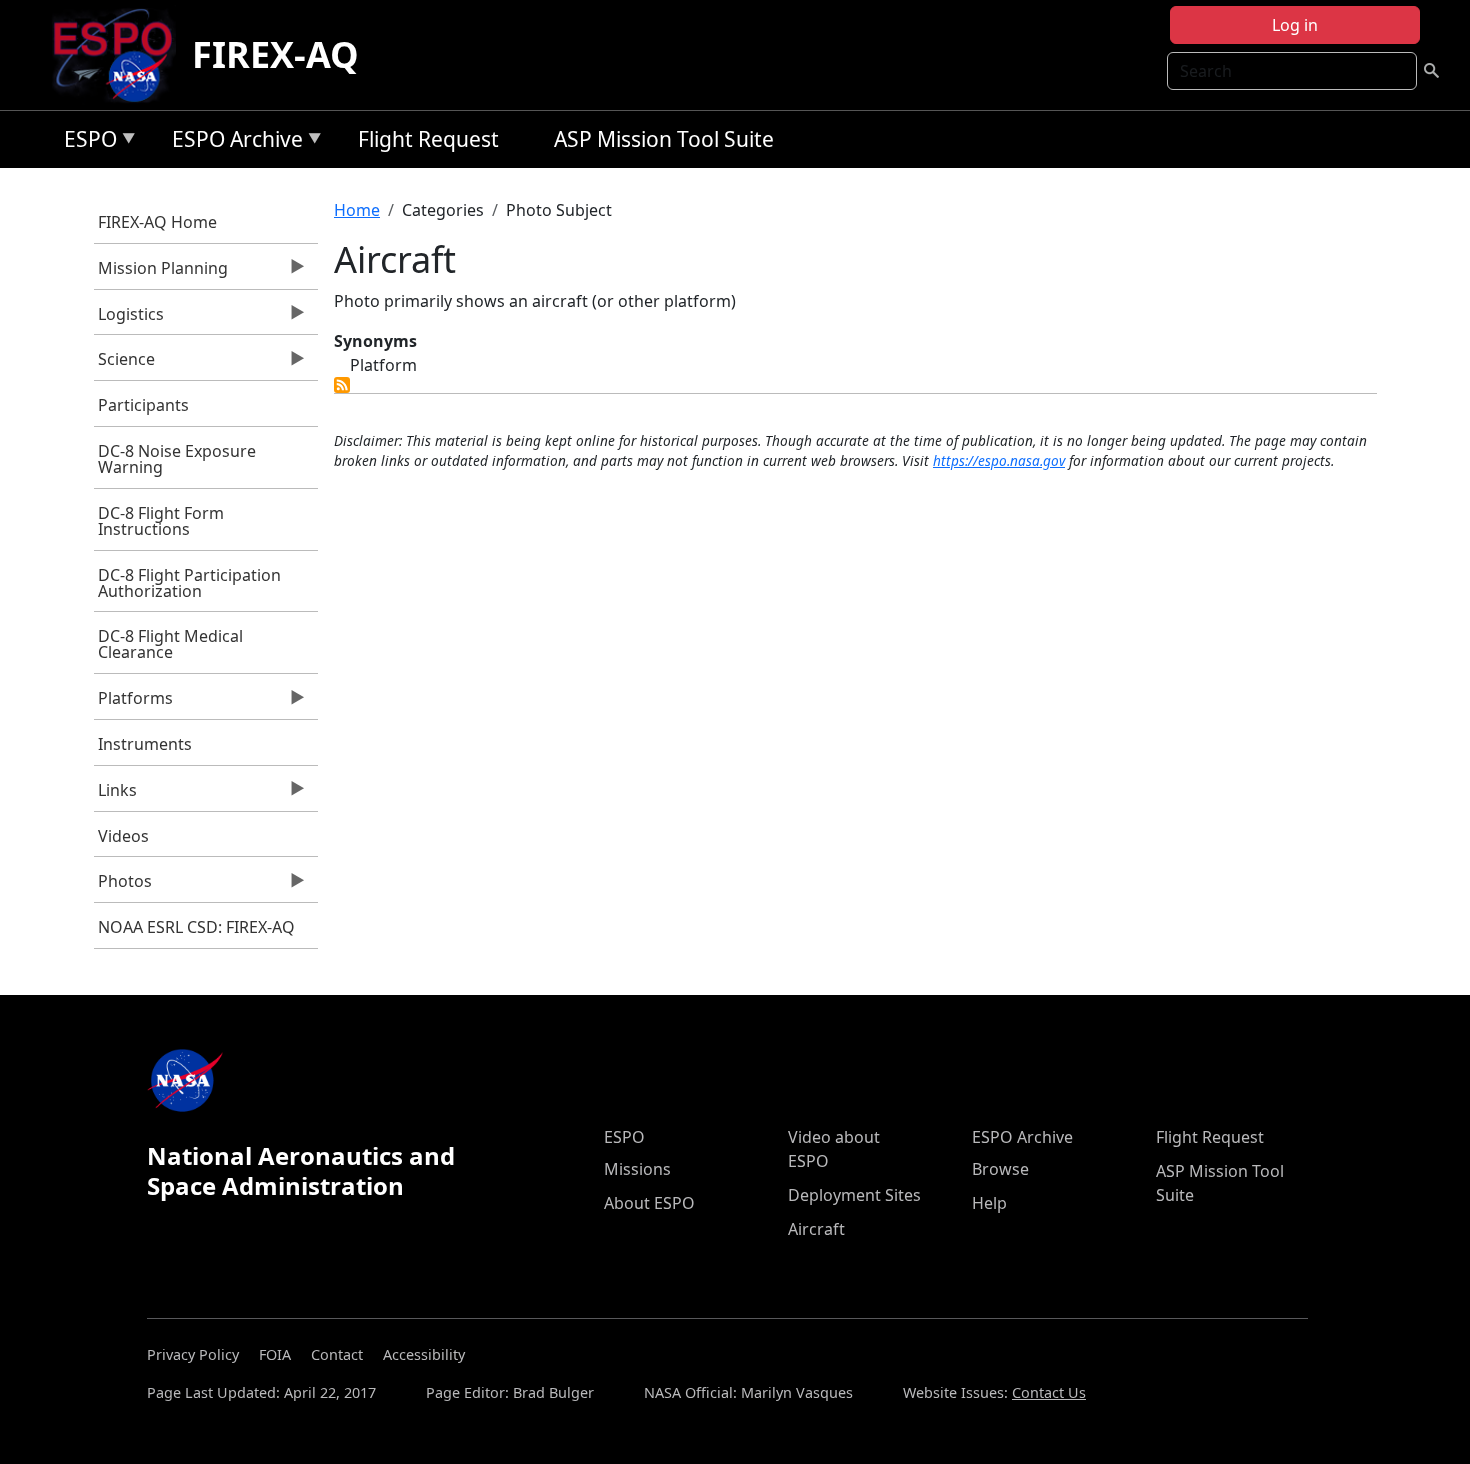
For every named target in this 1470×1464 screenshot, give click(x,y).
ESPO (85, 142)
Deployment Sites (854, 1195)
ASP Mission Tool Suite (664, 139)
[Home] (120, 55)
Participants (143, 405)
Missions (637, 1169)
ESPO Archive (232, 142)
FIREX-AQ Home (157, 222)
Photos (123, 886)
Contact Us (1049, 1392)
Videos (123, 836)
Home (357, 210)
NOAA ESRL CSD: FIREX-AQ (196, 927)
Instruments (145, 744)
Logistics (129, 319)
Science (125, 364)
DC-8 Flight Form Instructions (161, 521)
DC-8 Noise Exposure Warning (177, 459)
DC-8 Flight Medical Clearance (170, 644)
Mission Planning (161, 273)
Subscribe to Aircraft (342, 385)
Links (116, 795)
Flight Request (428, 139)
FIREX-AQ (275, 54)
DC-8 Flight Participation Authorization (189, 583)
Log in (1295, 25)
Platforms (134, 703)
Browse (1000, 1169)
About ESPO (649, 1203)
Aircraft (816, 1229)
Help (989, 1203)
